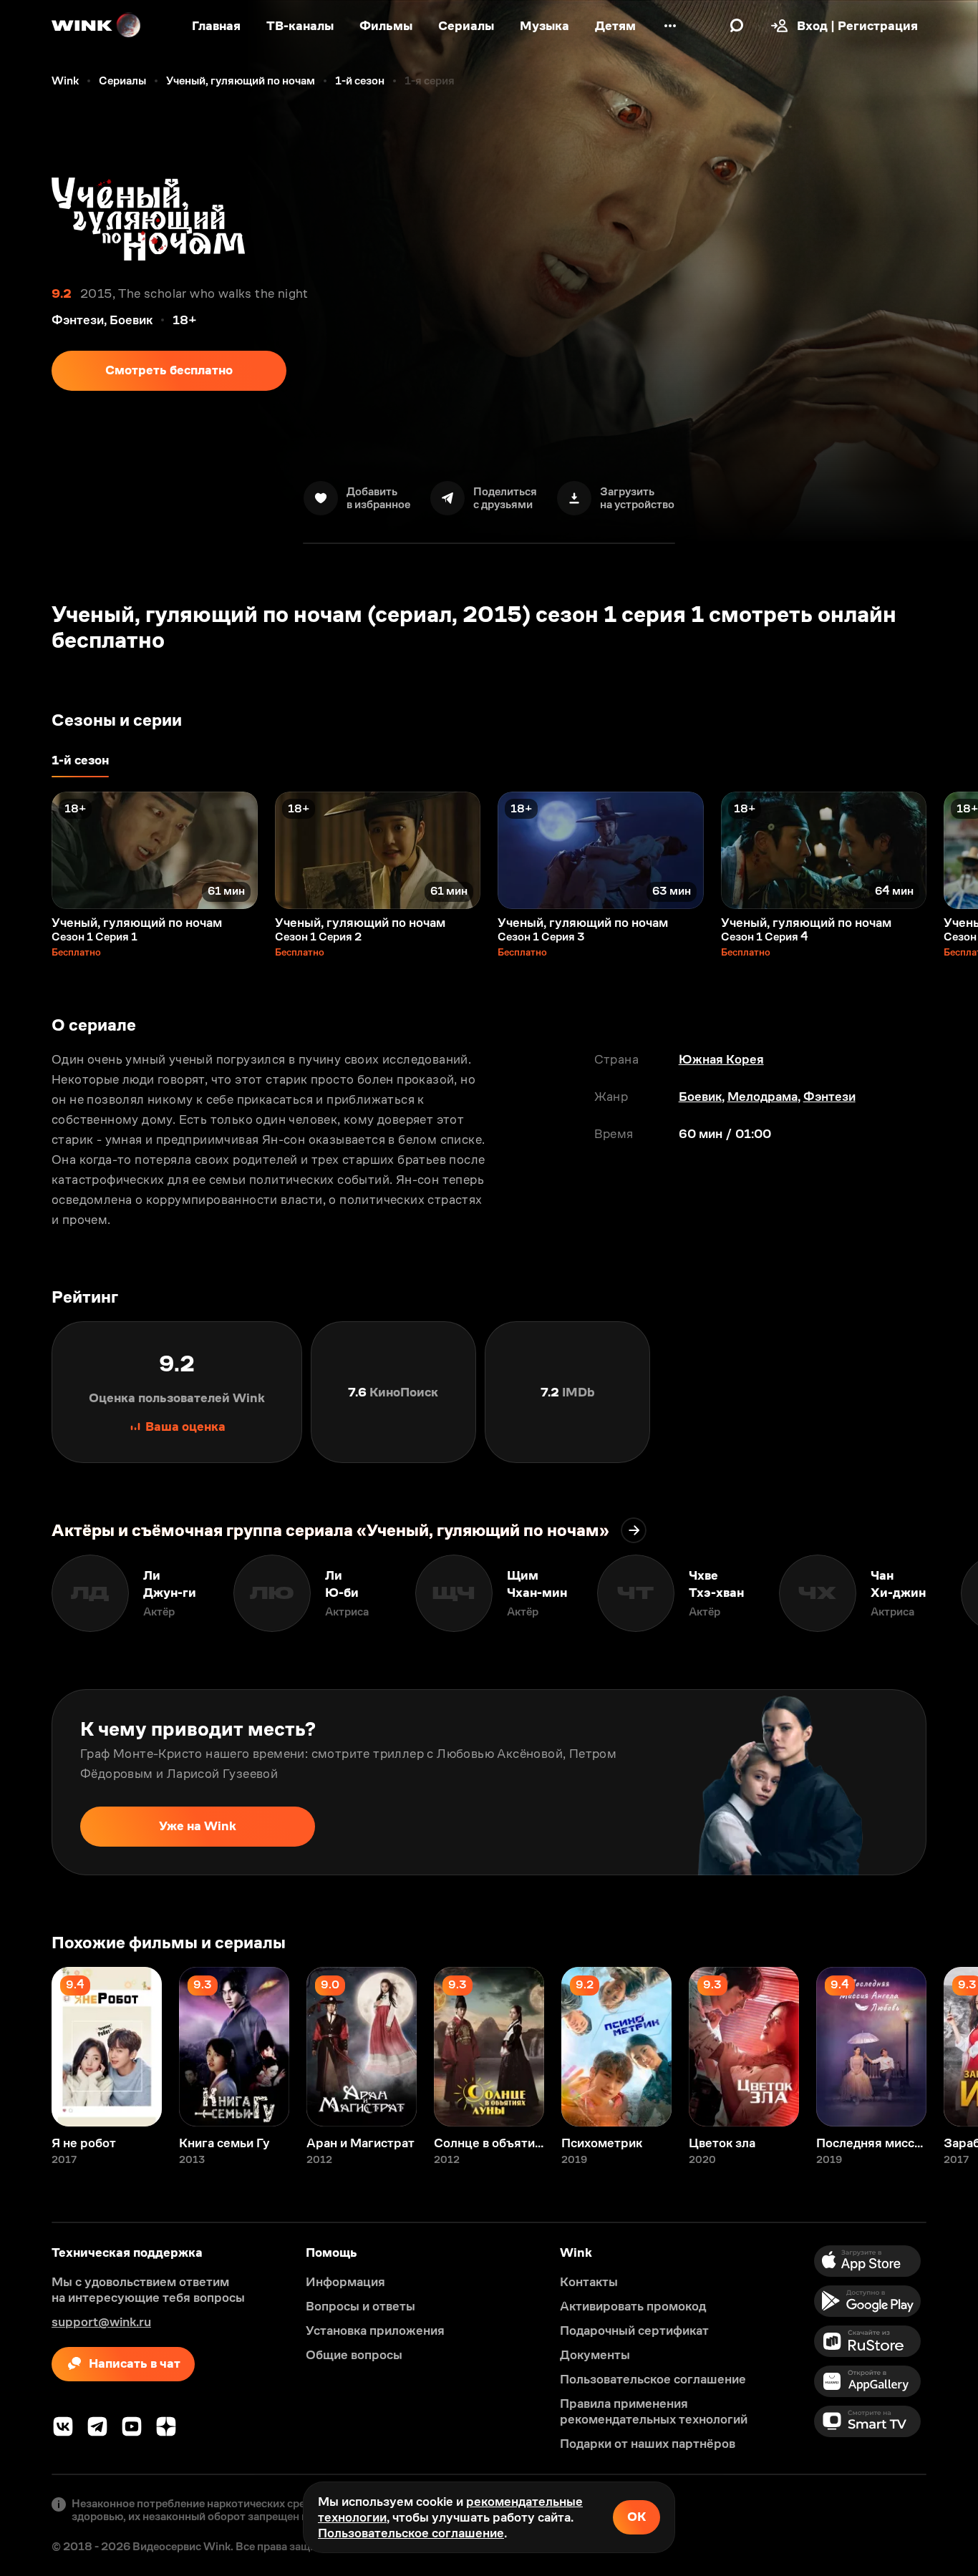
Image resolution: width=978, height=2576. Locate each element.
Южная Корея (721, 1059)
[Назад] (26, 850)
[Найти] (737, 26)
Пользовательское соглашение (411, 2533)
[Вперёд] (952, 850)
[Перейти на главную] (97, 26)
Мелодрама (762, 1097)
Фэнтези (829, 1097)
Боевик (700, 1097)
